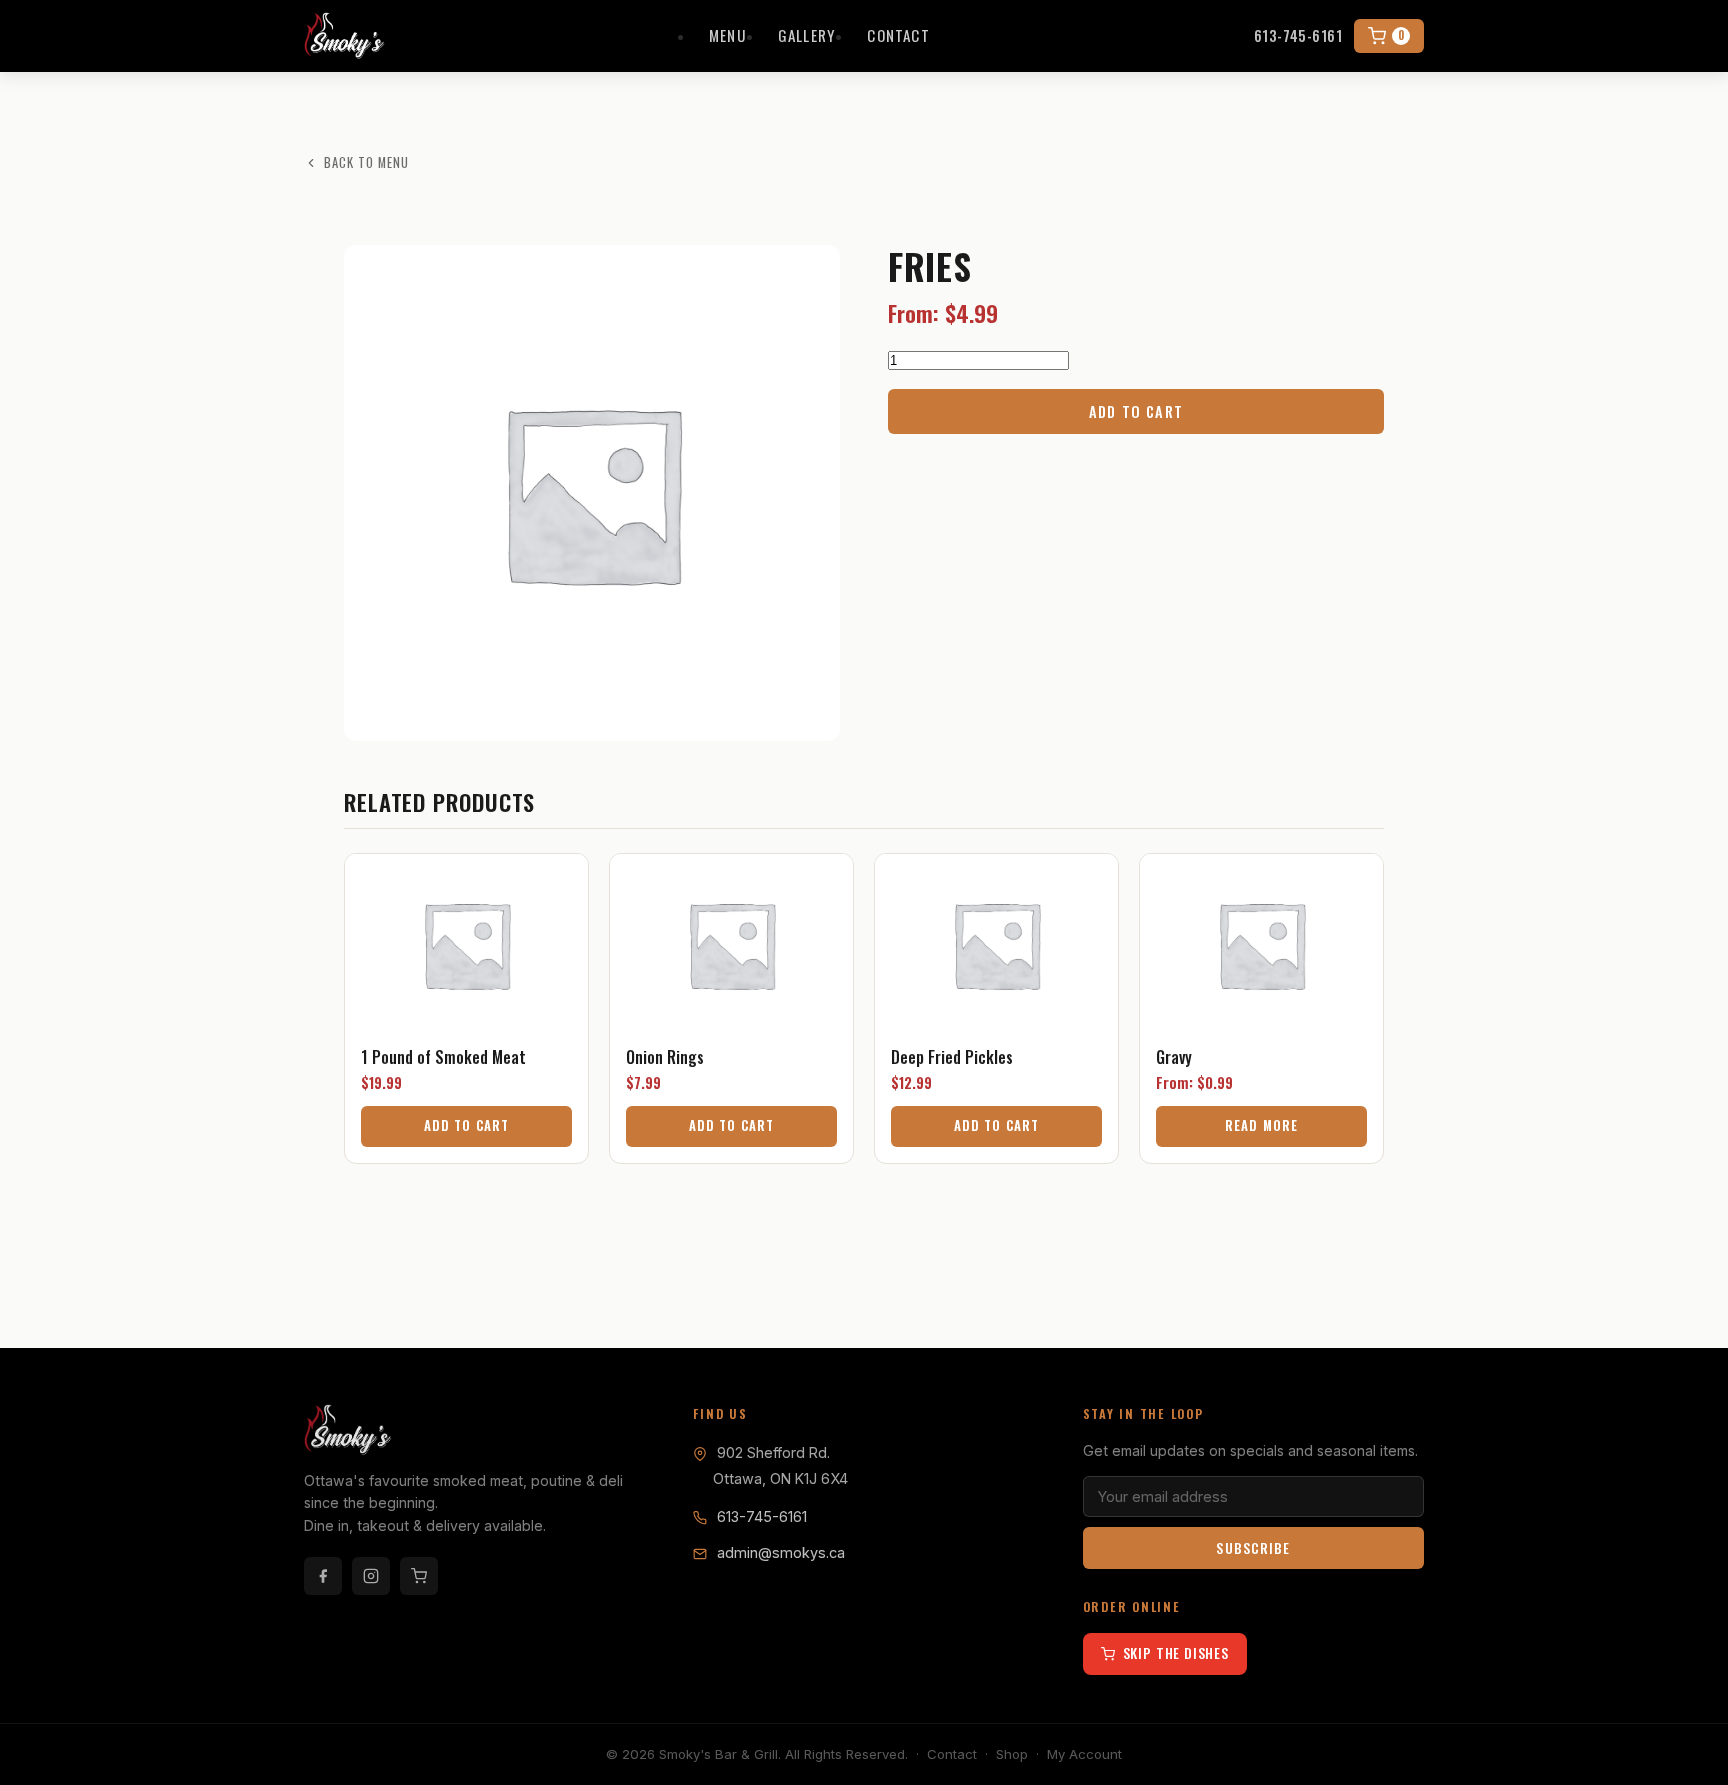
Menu (727, 35)
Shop (1012, 1754)
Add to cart (1136, 411)
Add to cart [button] (466, 1125)
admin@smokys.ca (781, 1552)
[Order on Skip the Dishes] (419, 1576)
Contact (898, 35)
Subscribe (1253, 1548)
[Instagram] (371, 1576)
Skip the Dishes (1176, 1653)
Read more (1261, 1125)
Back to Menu (366, 162)
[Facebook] (323, 1576)
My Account (1084, 1754)
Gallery (807, 35)
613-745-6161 (1298, 35)
